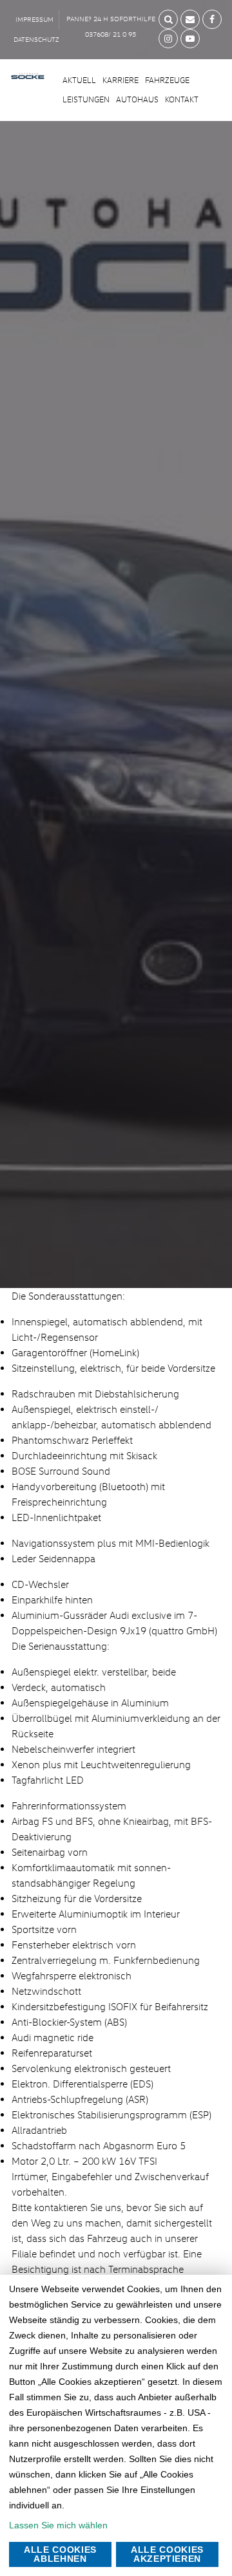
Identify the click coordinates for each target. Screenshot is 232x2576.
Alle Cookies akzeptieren (167, 2554)
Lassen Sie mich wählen (58, 2525)
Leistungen (86, 99)
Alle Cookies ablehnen (60, 2554)
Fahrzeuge (167, 80)
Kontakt (182, 99)
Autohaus (137, 99)
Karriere (121, 80)
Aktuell (79, 80)
